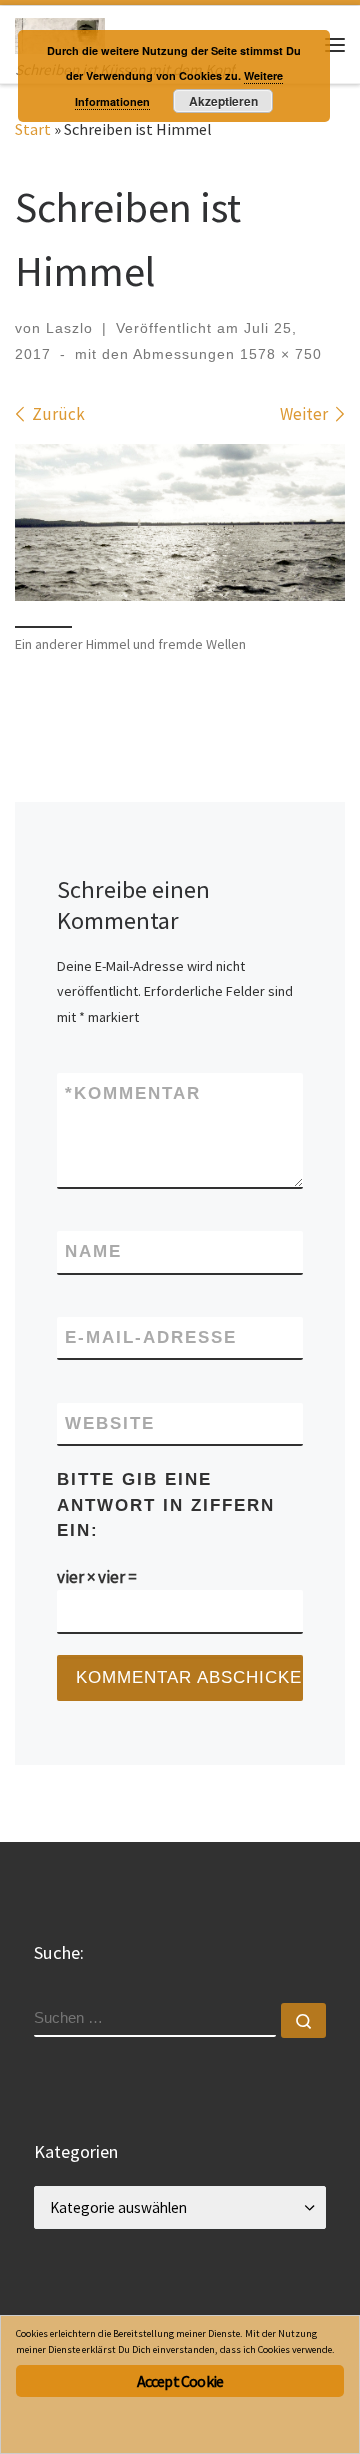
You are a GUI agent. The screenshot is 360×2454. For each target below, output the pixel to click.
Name (93, 1251)
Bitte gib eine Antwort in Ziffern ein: (166, 1505)
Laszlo (69, 328)
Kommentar (133, 1093)
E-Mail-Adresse (151, 1337)
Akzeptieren (223, 101)
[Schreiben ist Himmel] (180, 522)
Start (33, 129)
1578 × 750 (278, 354)
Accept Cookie (180, 2381)
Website (110, 1423)
